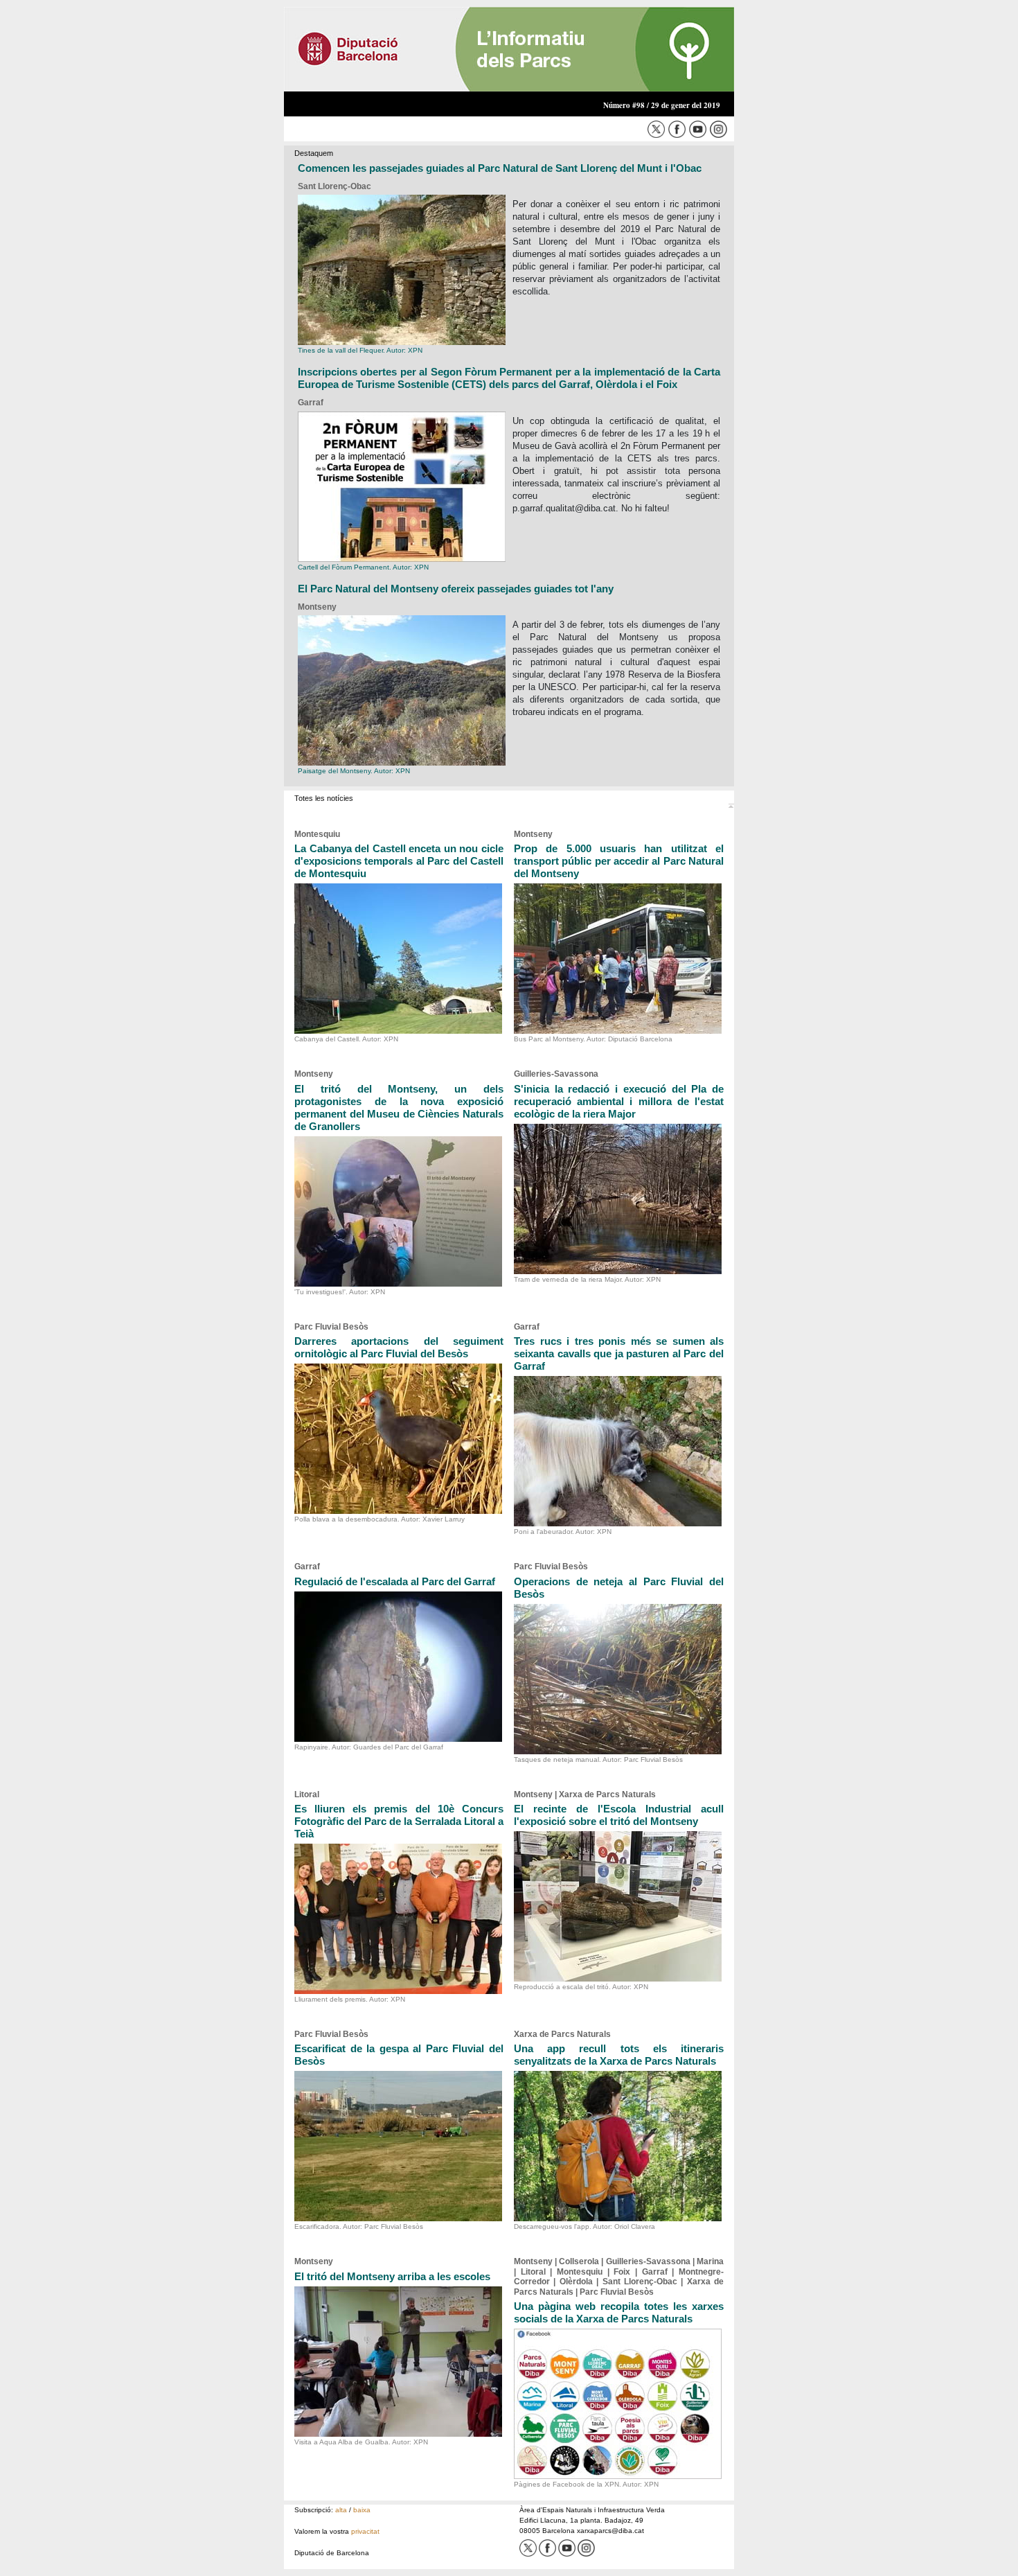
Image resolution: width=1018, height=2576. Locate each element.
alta (341, 2510)
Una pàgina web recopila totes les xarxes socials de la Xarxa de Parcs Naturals (619, 2312)
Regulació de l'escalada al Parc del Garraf (395, 1581)
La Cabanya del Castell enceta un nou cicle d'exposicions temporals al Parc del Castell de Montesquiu (399, 861)
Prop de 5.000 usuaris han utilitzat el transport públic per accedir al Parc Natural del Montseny (619, 861)
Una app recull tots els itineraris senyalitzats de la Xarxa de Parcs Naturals (619, 2055)
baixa (362, 2510)
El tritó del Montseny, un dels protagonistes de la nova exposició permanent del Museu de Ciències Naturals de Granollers (399, 1108)
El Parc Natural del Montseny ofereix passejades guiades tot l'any (456, 589)
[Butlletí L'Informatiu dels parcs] (509, 48)
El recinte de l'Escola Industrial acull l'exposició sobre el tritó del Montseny (619, 1815)
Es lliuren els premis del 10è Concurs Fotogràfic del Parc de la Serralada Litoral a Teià (399, 1821)
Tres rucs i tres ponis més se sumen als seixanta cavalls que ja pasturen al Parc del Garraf (619, 1353)
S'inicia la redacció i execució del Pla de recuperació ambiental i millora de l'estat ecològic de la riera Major (619, 1101)
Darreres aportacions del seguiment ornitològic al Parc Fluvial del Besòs (399, 1347)
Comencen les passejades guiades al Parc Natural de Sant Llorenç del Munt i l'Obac (500, 168)
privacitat (365, 2531)
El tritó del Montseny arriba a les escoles (392, 2276)
